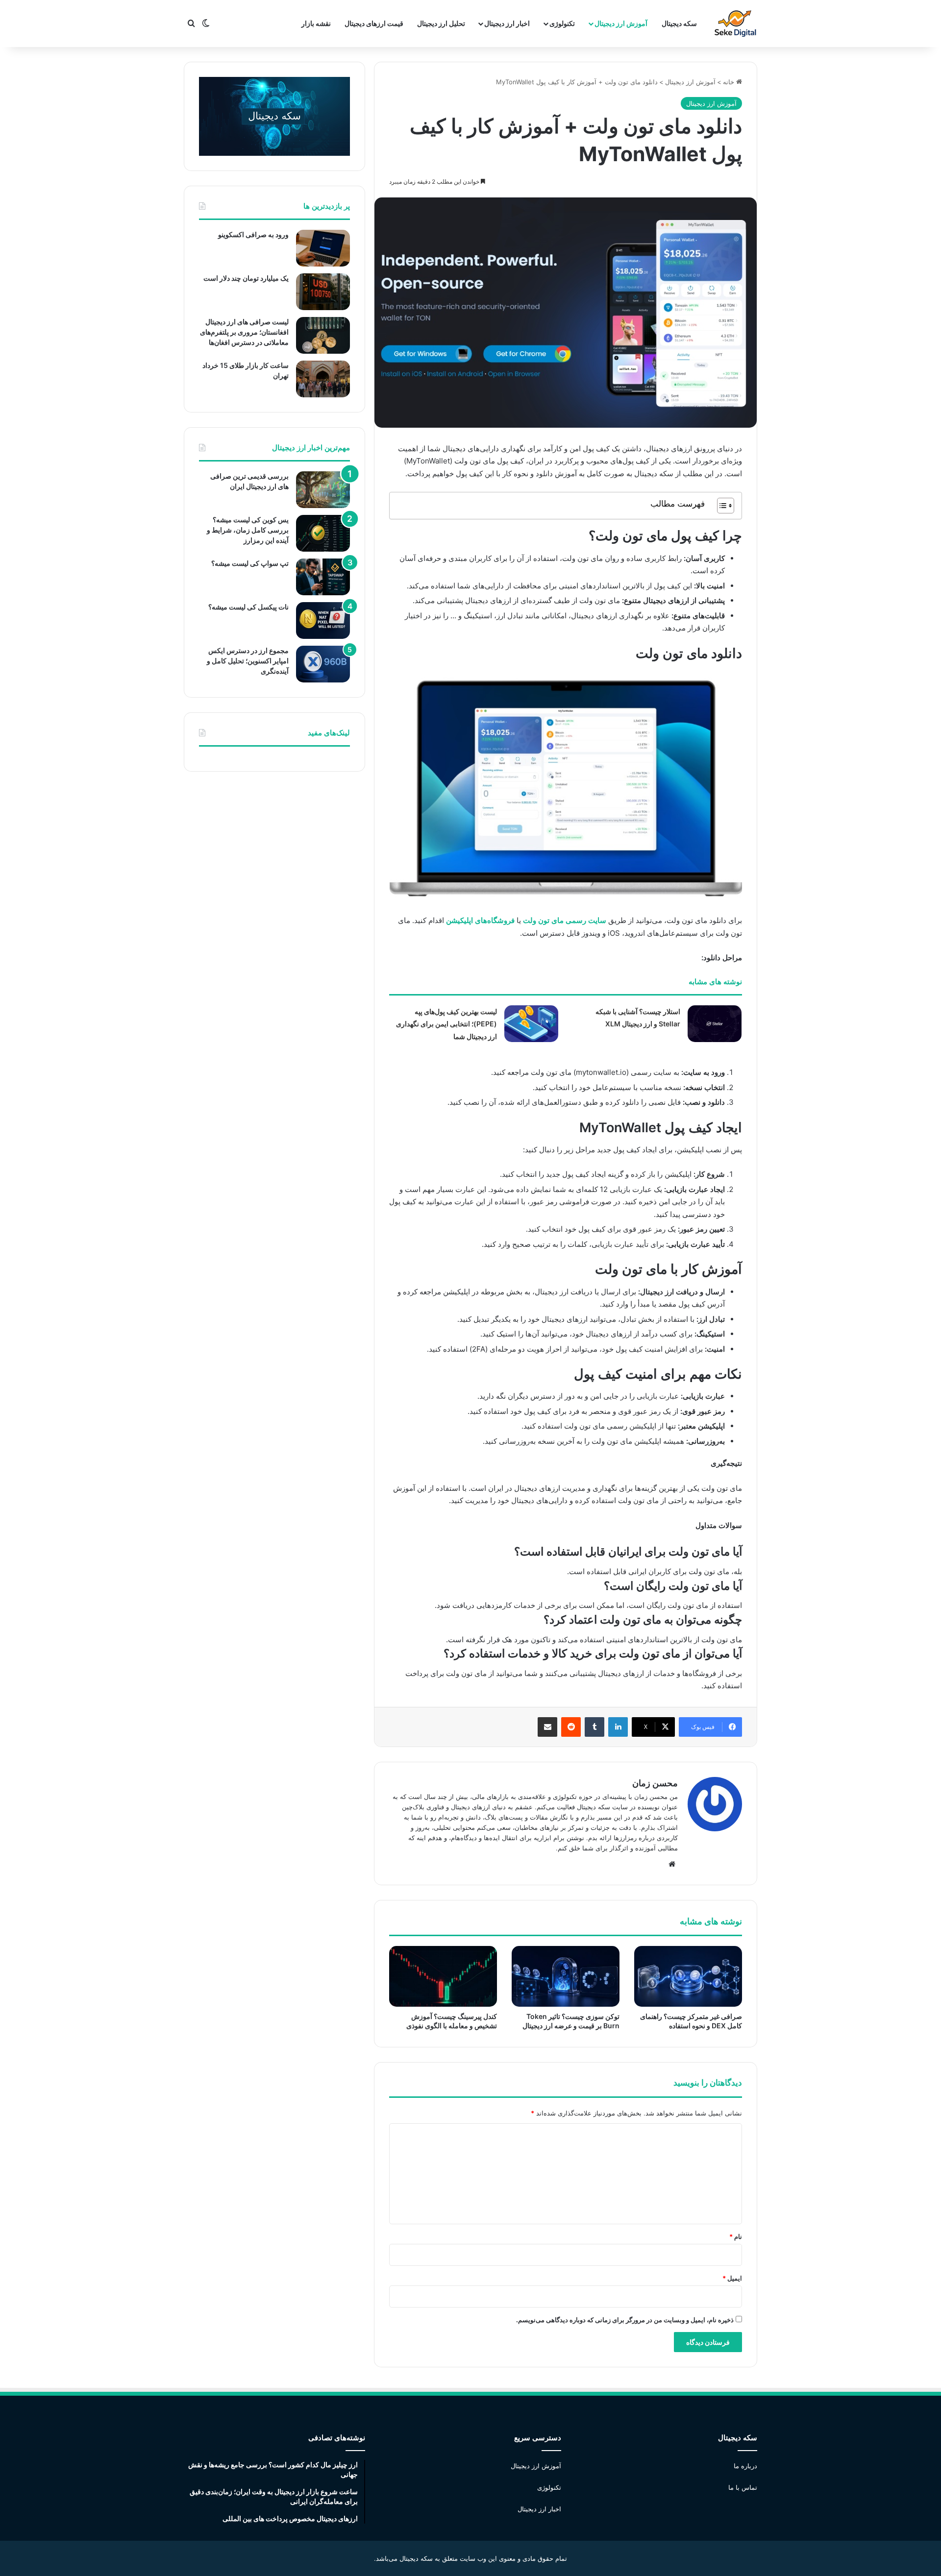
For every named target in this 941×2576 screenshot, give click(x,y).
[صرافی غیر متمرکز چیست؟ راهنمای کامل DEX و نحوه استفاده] (688, 1976)
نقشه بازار (316, 23)
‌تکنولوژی (562, 23)
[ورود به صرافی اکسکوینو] (323, 248)
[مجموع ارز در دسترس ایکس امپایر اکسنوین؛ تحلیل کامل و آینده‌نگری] (323, 664)
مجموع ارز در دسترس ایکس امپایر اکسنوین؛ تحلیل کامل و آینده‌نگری (248, 661)
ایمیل (732, 2278)
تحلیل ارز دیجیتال (441, 23)
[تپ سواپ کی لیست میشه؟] (323, 577)
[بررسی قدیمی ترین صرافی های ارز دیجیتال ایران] (323, 490)
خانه (730, 82)
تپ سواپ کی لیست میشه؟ (250, 563)
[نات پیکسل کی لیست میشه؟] (323, 620)
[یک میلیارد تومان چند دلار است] (323, 292)
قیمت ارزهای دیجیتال (374, 23)
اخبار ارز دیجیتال (507, 23)
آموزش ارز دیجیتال (621, 23)
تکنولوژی (549, 2487)
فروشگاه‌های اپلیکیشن (480, 920)
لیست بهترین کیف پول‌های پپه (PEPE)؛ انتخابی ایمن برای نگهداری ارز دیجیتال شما (446, 1024)
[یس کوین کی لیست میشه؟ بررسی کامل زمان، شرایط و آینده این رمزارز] (323, 533)
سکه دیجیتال (679, 23)
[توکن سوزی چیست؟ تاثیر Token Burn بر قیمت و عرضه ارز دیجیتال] (566, 1976)
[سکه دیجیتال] (735, 24)
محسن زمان (655, 1783)
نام (736, 2236)
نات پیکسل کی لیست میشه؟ (248, 607)
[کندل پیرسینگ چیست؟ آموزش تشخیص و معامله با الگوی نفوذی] (443, 1976)
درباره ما (745, 2466)
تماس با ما (743, 2487)
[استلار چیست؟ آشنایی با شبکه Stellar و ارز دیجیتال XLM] (715, 1024)
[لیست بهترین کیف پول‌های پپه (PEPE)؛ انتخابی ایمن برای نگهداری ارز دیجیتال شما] (531, 1024)
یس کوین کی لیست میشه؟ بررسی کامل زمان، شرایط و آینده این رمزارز (248, 530)
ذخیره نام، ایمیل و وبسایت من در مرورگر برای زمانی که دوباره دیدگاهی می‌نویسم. (625, 2320)
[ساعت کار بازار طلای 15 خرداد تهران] (323, 379)
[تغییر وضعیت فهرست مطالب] (721, 506)
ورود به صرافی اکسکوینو (253, 234)
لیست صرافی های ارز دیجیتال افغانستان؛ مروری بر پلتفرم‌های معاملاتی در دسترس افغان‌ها (244, 332)
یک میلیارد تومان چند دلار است (246, 278)
